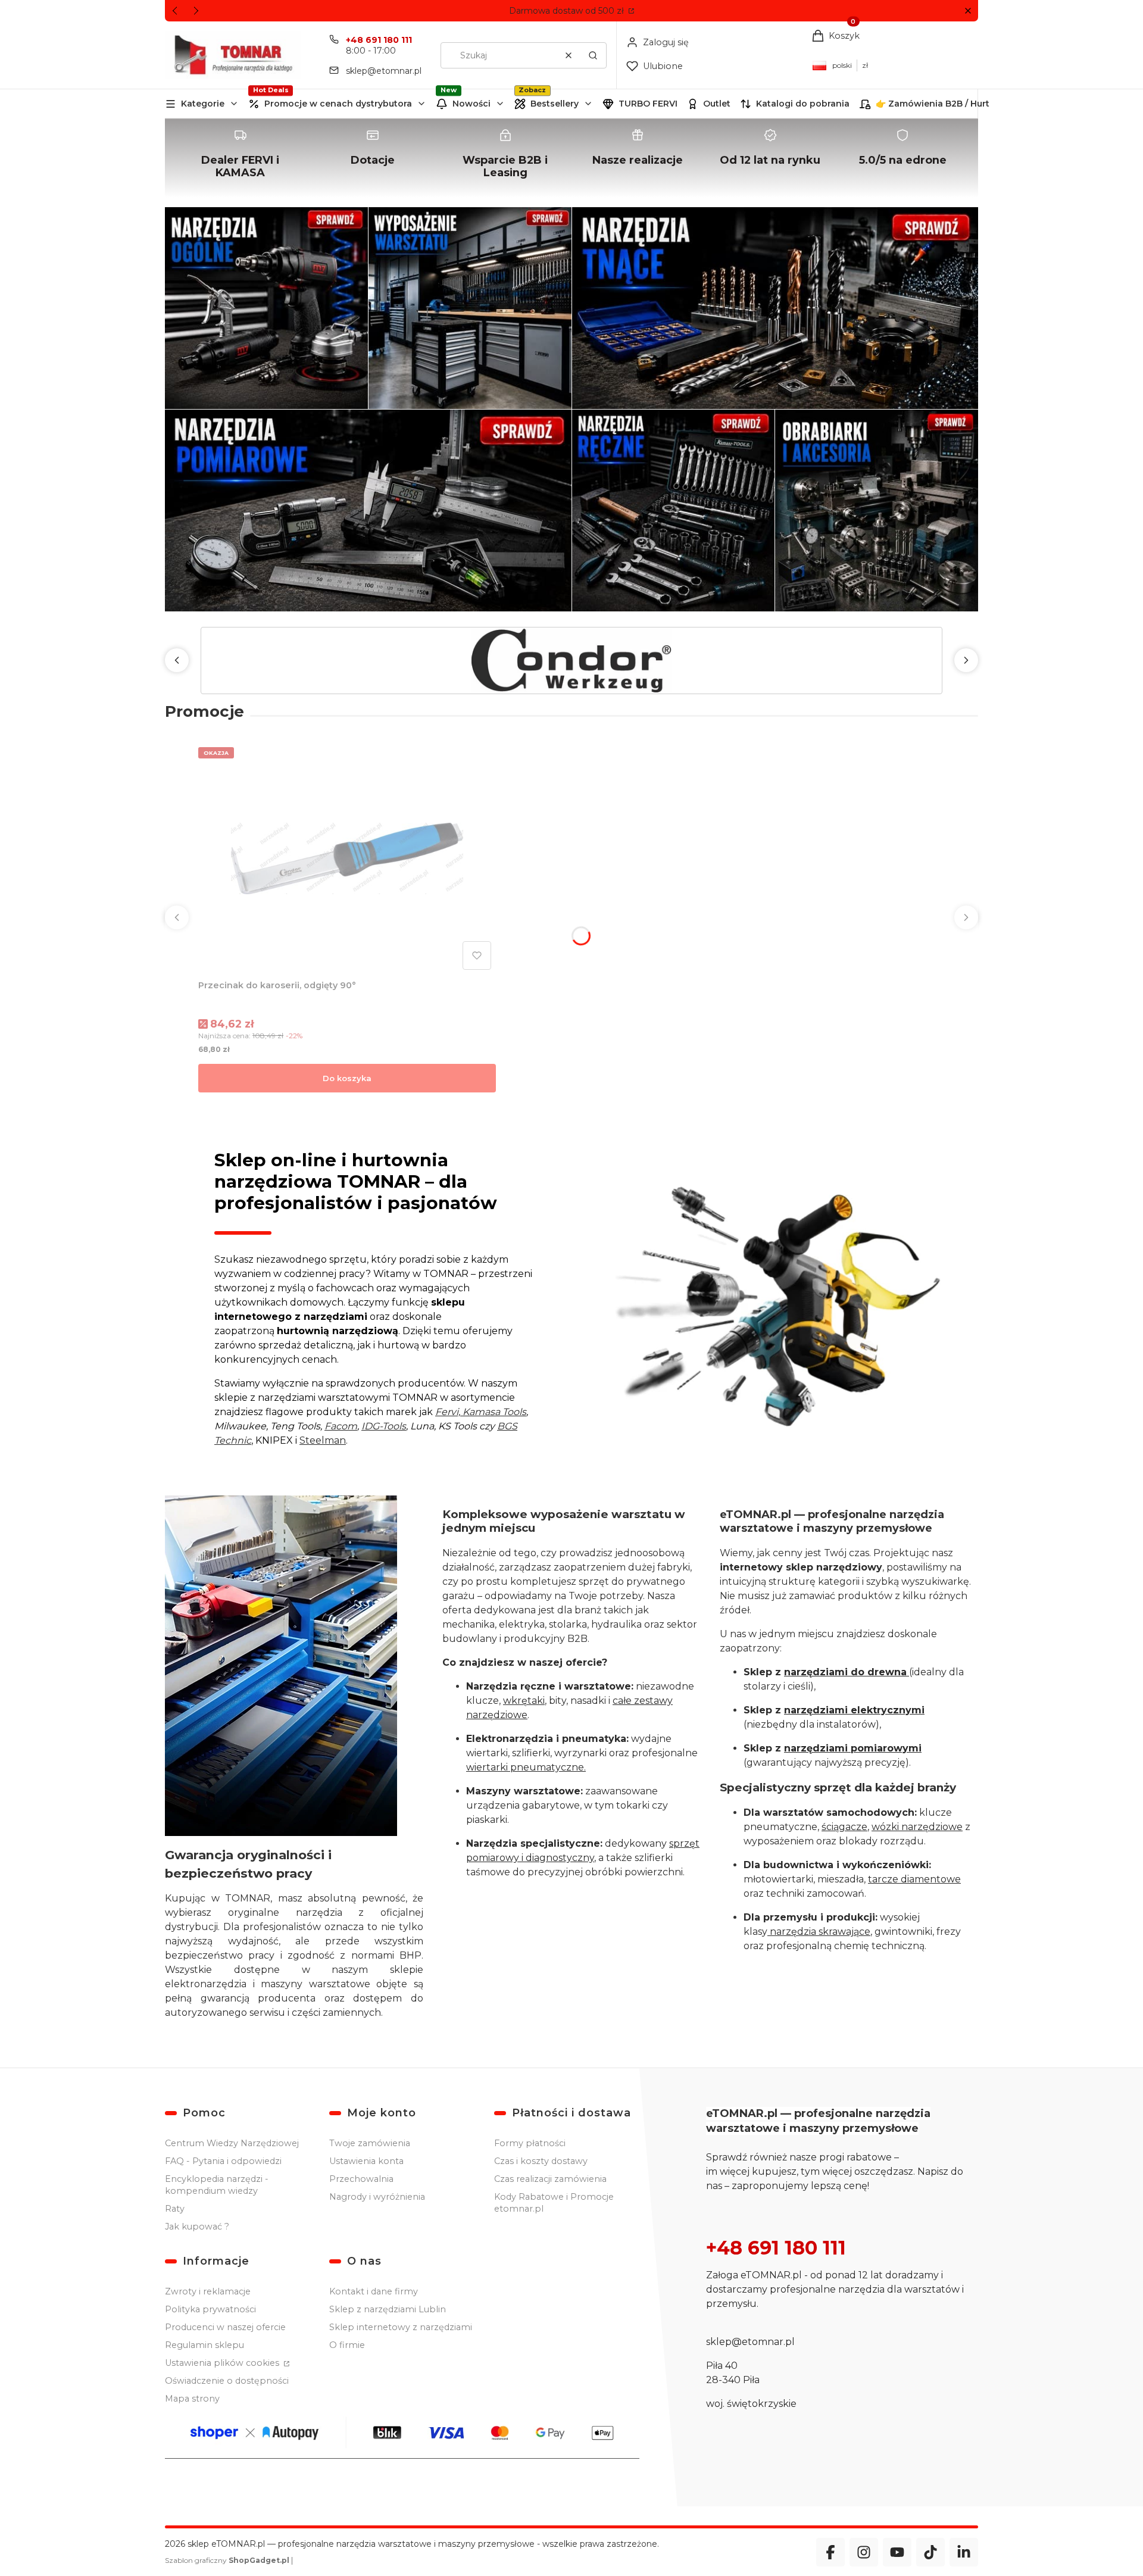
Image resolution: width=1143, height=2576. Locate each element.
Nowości (471, 104)
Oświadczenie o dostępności (227, 2381)
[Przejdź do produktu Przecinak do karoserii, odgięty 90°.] (347, 858)
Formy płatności (530, 2143)
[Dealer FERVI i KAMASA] (241, 158)
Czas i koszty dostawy (541, 2161)
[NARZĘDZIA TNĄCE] (775, 308)
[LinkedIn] (964, 2552)
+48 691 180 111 (379, 40)
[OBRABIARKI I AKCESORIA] (877, 510)
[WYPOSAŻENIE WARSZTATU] (470, 308)
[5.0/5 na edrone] (903, 158)
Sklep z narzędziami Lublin (388, 2309)
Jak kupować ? (197, 2227)
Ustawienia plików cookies (223, 2363)
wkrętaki (524, 1701)
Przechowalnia (361, 2179)
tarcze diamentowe (914, 1879)
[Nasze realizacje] (638, 158)
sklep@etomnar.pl (384, 71)
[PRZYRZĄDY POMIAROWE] (368, 510)
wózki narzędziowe (917, 1827)
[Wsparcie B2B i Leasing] (505, 158)
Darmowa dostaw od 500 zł (568, 11)
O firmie (347, 2345)
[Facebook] (830, 2552)
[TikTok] (930, 2552)
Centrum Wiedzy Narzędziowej (232, 2143)
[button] (968, 11)
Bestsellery (555, 104)
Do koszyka (347, 1078)
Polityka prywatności (210, 2309)
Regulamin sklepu (204, 2345)
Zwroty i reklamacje (208, 2291)
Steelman (323, 1440)
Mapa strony (192, 2399)
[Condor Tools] (571, 661)
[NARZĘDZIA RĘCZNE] (674, 510)
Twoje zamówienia (370, 2143)
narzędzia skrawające (819, 1932)
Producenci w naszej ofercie (225, 2327)
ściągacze (844, 1827)
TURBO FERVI (648, 104)
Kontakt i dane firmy (374, 2291)
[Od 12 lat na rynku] (770, 158)
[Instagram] (864, 2552)
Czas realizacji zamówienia (550, 2179)
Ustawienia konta (366, 2161)
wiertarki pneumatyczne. (526, 1767)
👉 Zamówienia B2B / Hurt (933, 104)
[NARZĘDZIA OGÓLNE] (266, 308)
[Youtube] (897, 2552)
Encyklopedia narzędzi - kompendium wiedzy (217, 2185)
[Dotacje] (373, 158)
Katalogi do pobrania (803, 104)
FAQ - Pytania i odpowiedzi (223, 2161)
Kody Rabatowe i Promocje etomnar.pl (554, 2203)
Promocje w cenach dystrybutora (338, 104)
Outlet (717, 104)
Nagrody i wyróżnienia (377, 2197)
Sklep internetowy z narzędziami (401, 2327)
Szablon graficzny (227, 2560)
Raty (175, 2209)
